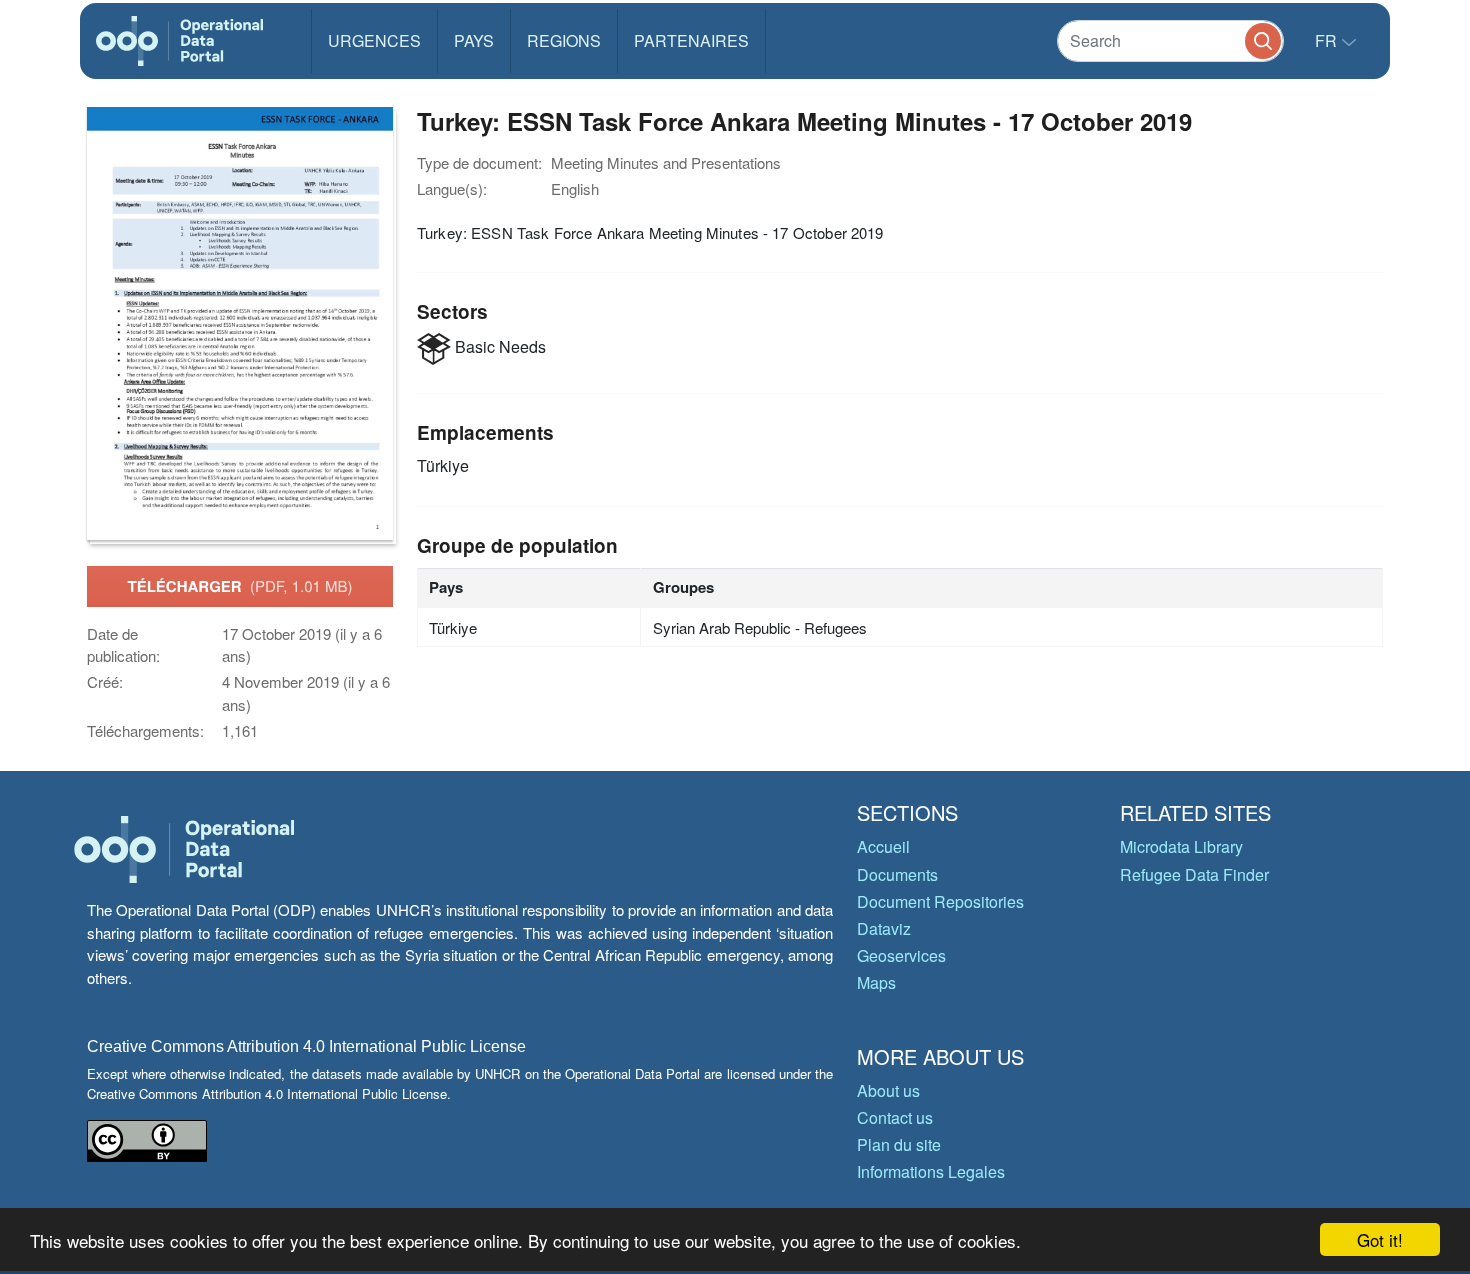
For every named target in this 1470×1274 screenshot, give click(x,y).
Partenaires (691, 40)
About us (888, 1090)
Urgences (374, 40)
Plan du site (899, 1144)
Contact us (895, 1117)
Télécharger (239, 586)
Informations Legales (931, 1171)
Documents (897, 874)
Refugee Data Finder (1194, 874)
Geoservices (901, 955)
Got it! (1380, 1239)
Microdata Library (1181, 846)
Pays (474, 40)
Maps (876, 982)
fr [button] (1328, 40)
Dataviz (884, 928)
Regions (564, 40)
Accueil (883, 846)
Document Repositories (940, 901)
